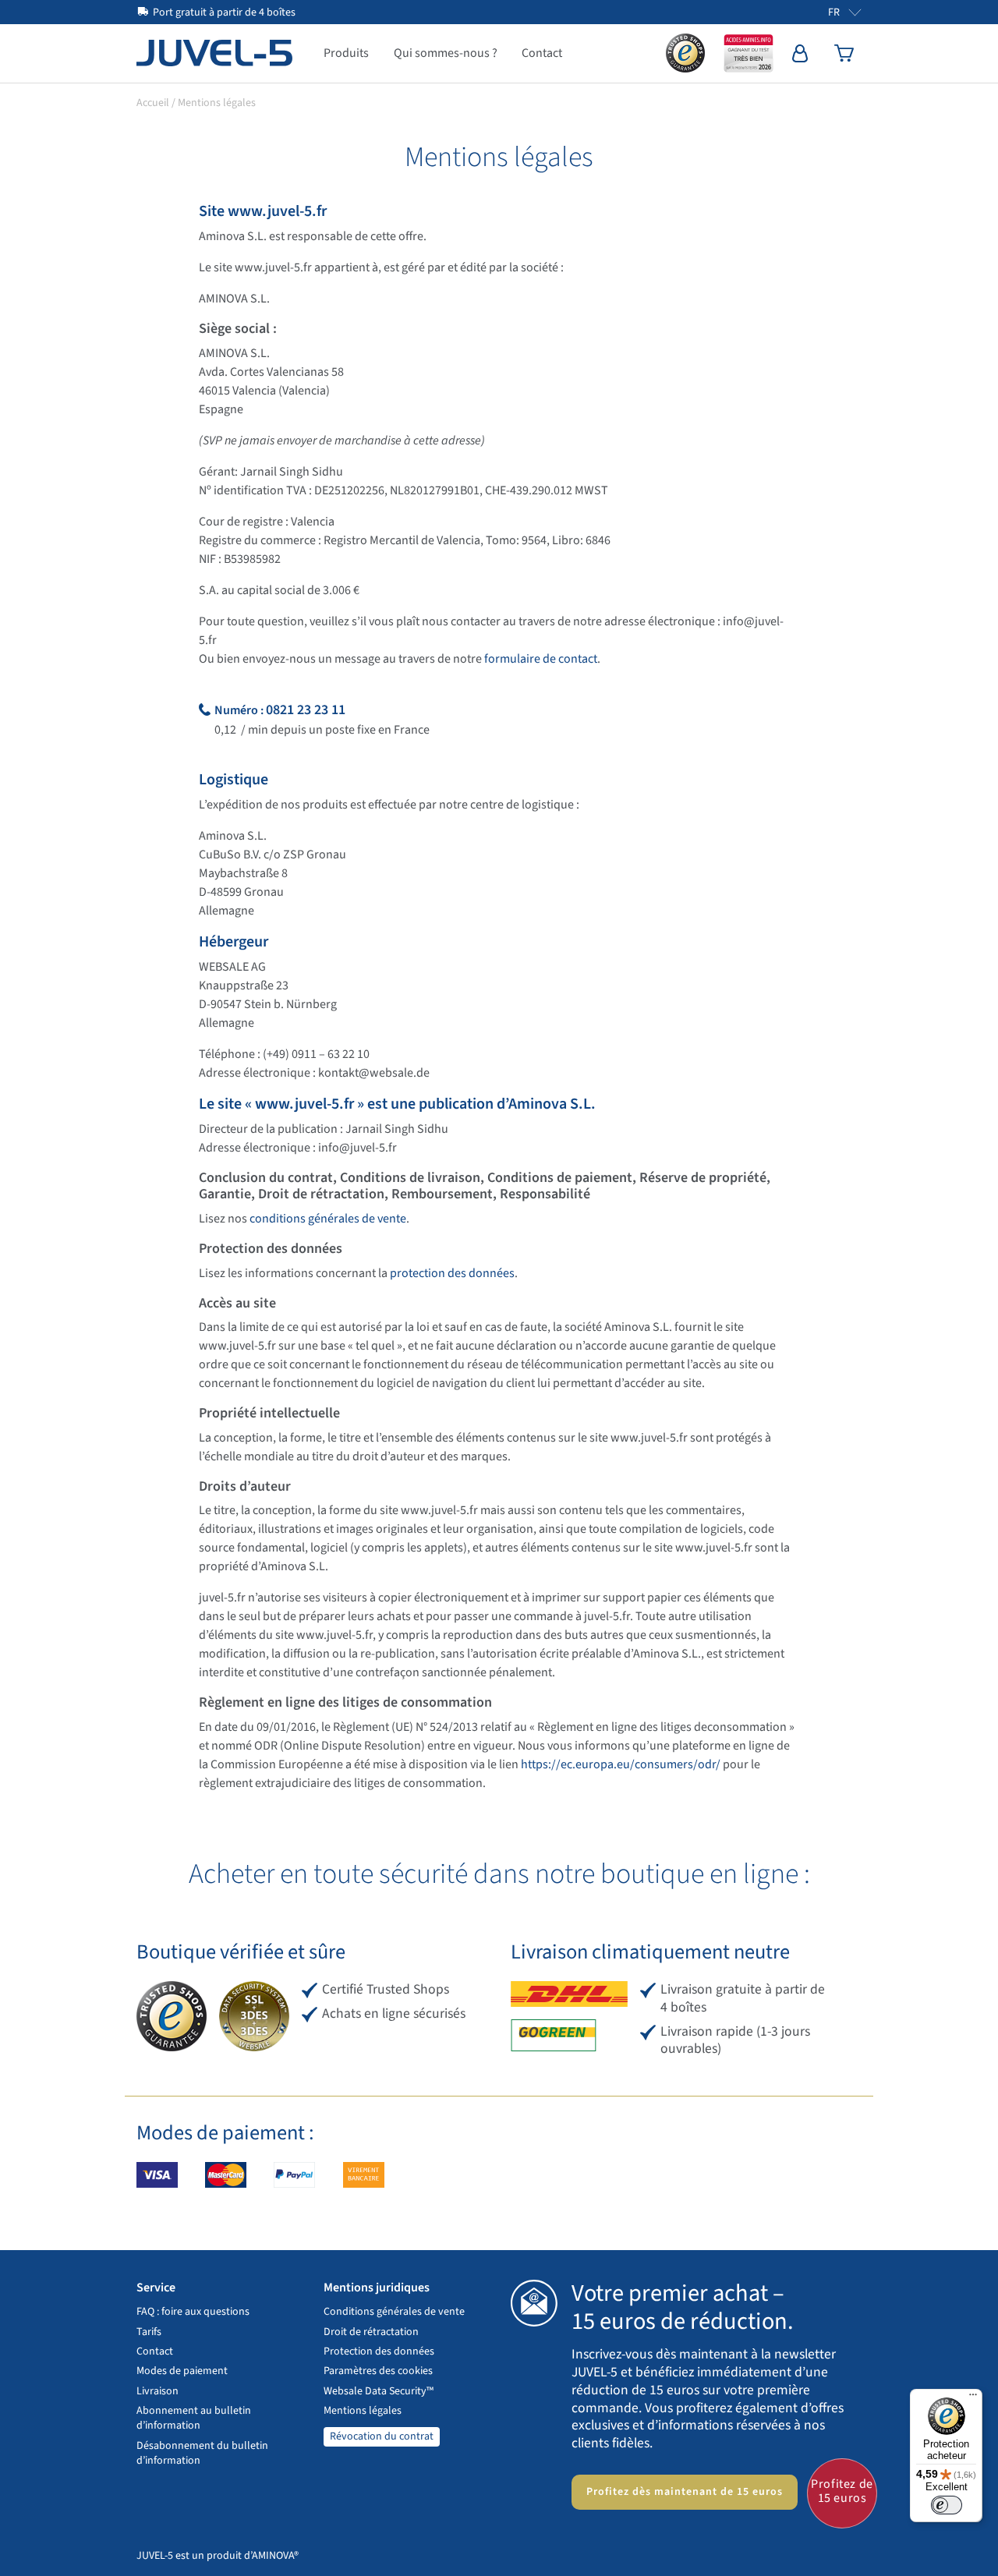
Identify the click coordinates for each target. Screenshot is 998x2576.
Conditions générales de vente (394, 2312)
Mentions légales (363, 2411)
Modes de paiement (182, 2371)
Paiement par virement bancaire (364, 2175)
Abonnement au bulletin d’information (194, 2418)
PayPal (294, 2175)
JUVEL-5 (214, 53)
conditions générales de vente (328, 1219)
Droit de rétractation (371, 2332)
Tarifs (149, 2332)
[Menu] (973, 2398)
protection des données (452, 1273)
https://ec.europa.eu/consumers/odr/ (621, 1764)
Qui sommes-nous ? (446, 53)
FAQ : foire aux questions (193, 2312)
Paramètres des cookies (378, 2371)
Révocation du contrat (382, 2436)
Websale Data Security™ (379, 2391)
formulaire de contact (541, 659)
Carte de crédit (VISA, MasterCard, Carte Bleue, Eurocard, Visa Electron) (157, 2175)
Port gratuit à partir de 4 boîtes (224, 12)
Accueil (153, 103)
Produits (346, 53)
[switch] (947, 2505)
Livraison (157, 2391)
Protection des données (379, 2351)
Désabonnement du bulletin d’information (202, 2453)
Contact (542, 53)
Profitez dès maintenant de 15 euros (685, 2492)
